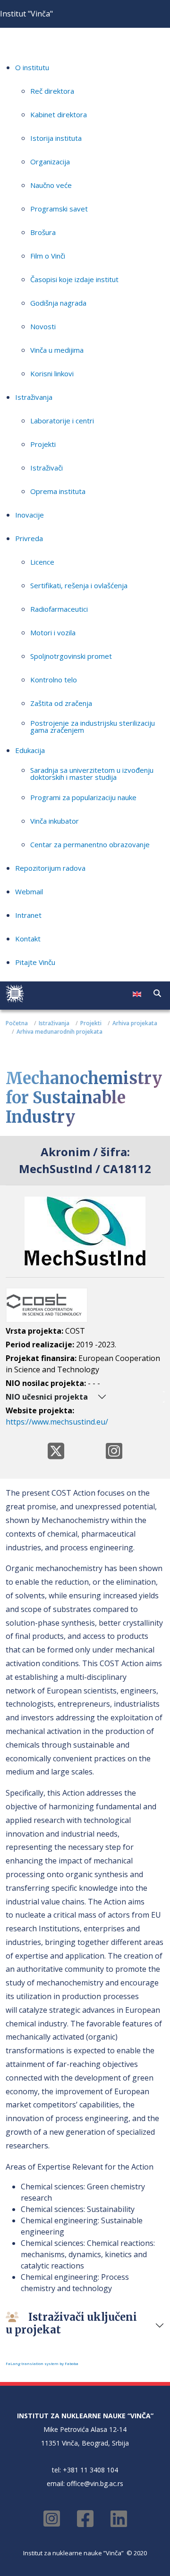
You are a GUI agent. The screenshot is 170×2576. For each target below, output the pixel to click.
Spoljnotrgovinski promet (71, 656)
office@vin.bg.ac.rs (95, 2483)
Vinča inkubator (55, 821)
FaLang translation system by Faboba (42, 2363)
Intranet (28, 915)
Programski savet (59, 209)
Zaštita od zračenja (61, 703)
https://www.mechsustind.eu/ (57, 1422)
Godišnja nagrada (58, 303)
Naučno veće (51, 185)
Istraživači (47, 468)
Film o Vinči (48, 256)
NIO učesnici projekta (47, 1397)
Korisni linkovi (52, 373)
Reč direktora (52, 91)
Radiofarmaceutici (59, 609)
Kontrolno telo (54, 680)
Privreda (29, 538)
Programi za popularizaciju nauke (83, 797)
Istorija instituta (56, 138)
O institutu (32, 67)
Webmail (29, 891)
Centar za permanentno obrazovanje (90, 844)
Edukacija (30, 750)
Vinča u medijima (57, 350)
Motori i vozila (53, 632)
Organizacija (50, 162)
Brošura (43, 232)
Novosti (43, 326)
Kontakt (28, 939)
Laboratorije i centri (62, 421)
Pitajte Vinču (35, 962)
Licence (42, 562)
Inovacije (30, 515)
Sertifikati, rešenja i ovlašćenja (79, 585)
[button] (157, 993)
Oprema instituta (58, 491)
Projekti (43, 444)
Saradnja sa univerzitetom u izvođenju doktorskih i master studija (92, 774)
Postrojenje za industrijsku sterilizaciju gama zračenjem (93, 726)
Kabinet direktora (59, 114)
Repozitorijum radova (50, 868)
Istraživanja (34, 397)
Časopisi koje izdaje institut (74, 279)
